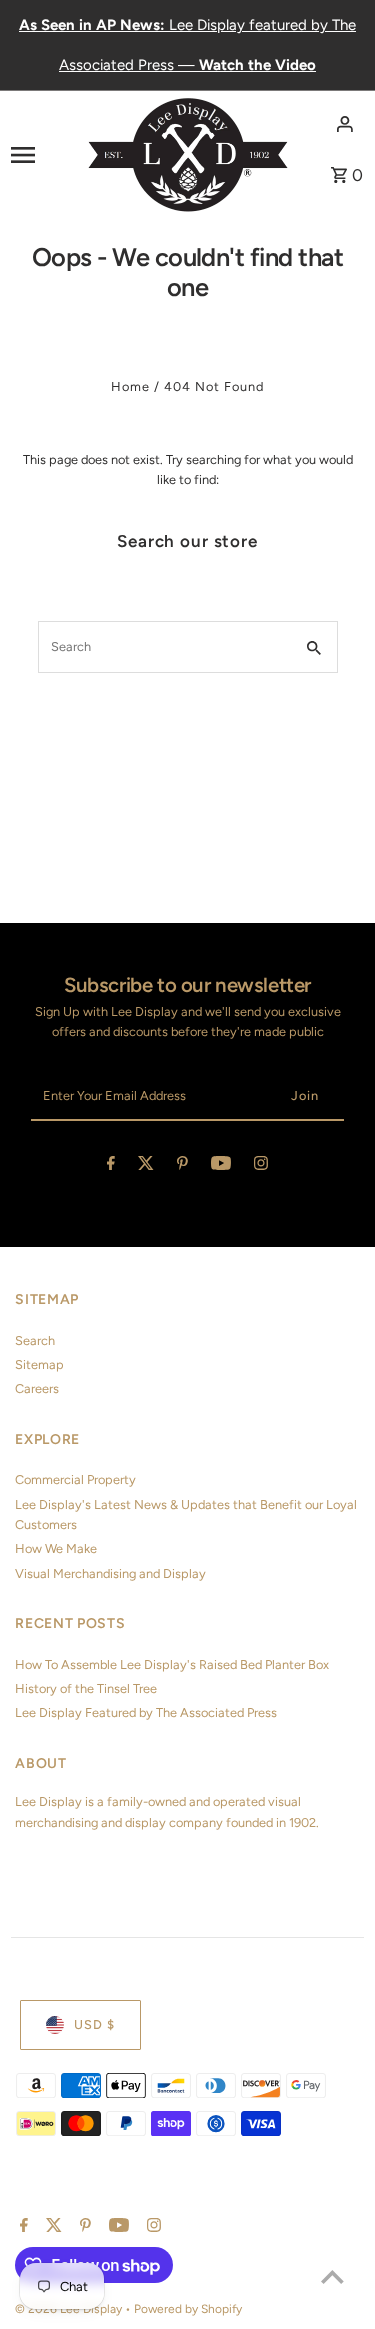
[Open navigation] (43, 154)
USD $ (94, 2024)
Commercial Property (75, 1479)
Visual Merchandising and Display (110, 1573)
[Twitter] (146, 1166)
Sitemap (39, 1364)
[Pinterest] (182, 1166)
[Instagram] (261, 1166)
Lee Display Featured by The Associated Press (146, 1712)
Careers (37, 1388)
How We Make (56, 1548)
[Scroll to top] (332, 2276)
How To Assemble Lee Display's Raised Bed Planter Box (172, 1664)
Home (130, 386)
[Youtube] (221, 1166)
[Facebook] (111, 1166)
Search (35, 1340)
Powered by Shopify (188, 2309)
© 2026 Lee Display (70, 2309)
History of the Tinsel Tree (86, 1688)
